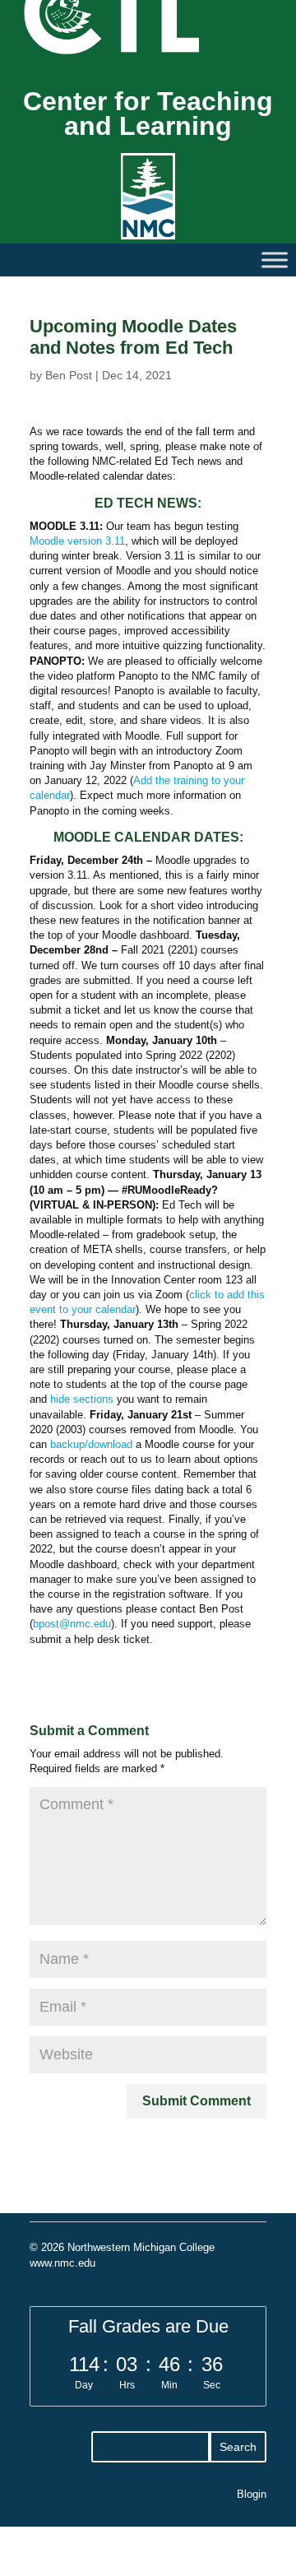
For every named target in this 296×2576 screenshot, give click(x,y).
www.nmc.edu (62, 2263)
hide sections (82, 1399)
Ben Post (69, 375)
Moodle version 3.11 (77, 541)
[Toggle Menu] (275, 260)
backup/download (91, 1444)
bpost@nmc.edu (72, 1624)
